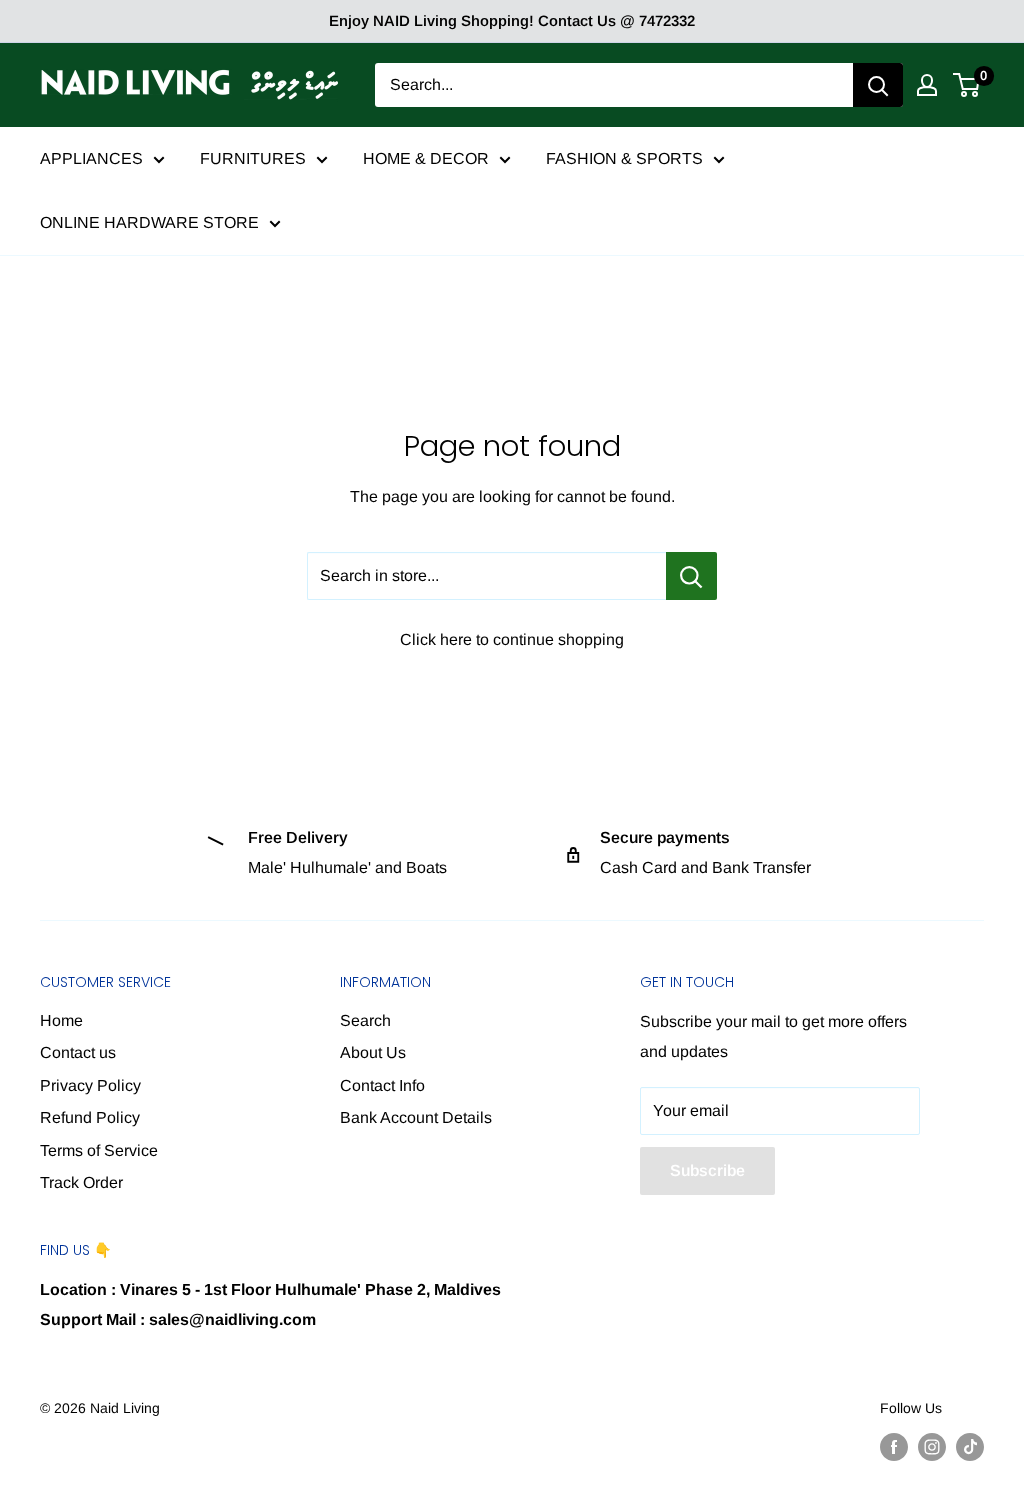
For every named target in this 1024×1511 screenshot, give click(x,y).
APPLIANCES (91, 158)
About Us (373, 1052)
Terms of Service (99, 1150)
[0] (967, 85)
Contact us (78, 1052)
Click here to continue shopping (512, 639)
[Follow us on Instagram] (932, 1446)
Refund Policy (90, 1117)
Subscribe (707, 1170)
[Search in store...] (691, 576)
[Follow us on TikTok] (970, 1446)
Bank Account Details (416, 1117)
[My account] (927, 85)
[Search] (878, 85)
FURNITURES (253, 158)
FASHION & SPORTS (624, 158)
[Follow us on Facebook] (894, 1446)
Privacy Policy (90, 1085)
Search (365, 1020)
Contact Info (382, 1085)
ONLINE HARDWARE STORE (149, 222)
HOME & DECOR (426, 158)
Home (61, 1020)
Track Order (81, 1182)
